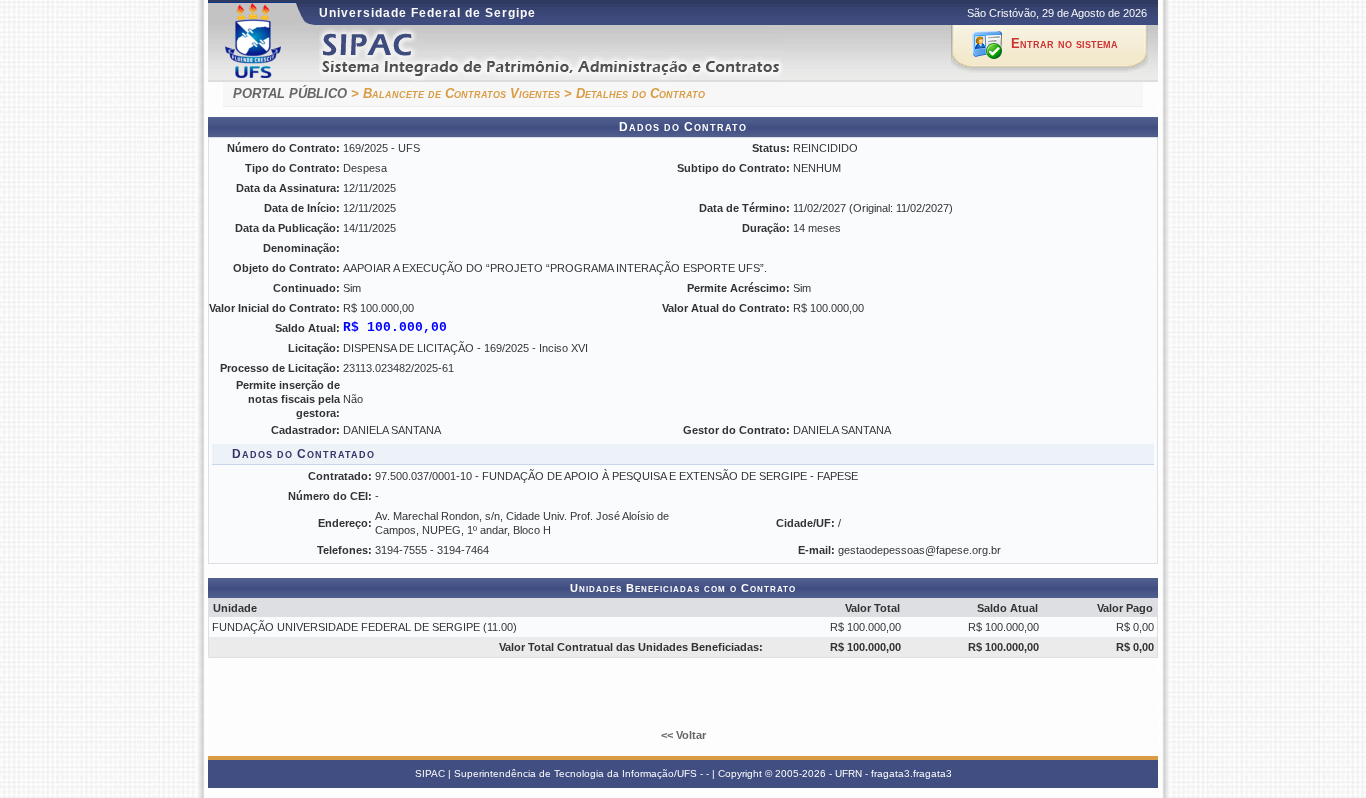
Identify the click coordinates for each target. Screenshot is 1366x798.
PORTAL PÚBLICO (290, 93)
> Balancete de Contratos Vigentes (455, 93)
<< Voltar (683, 735)
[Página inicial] (576, 53)
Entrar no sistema (1064, 43)
